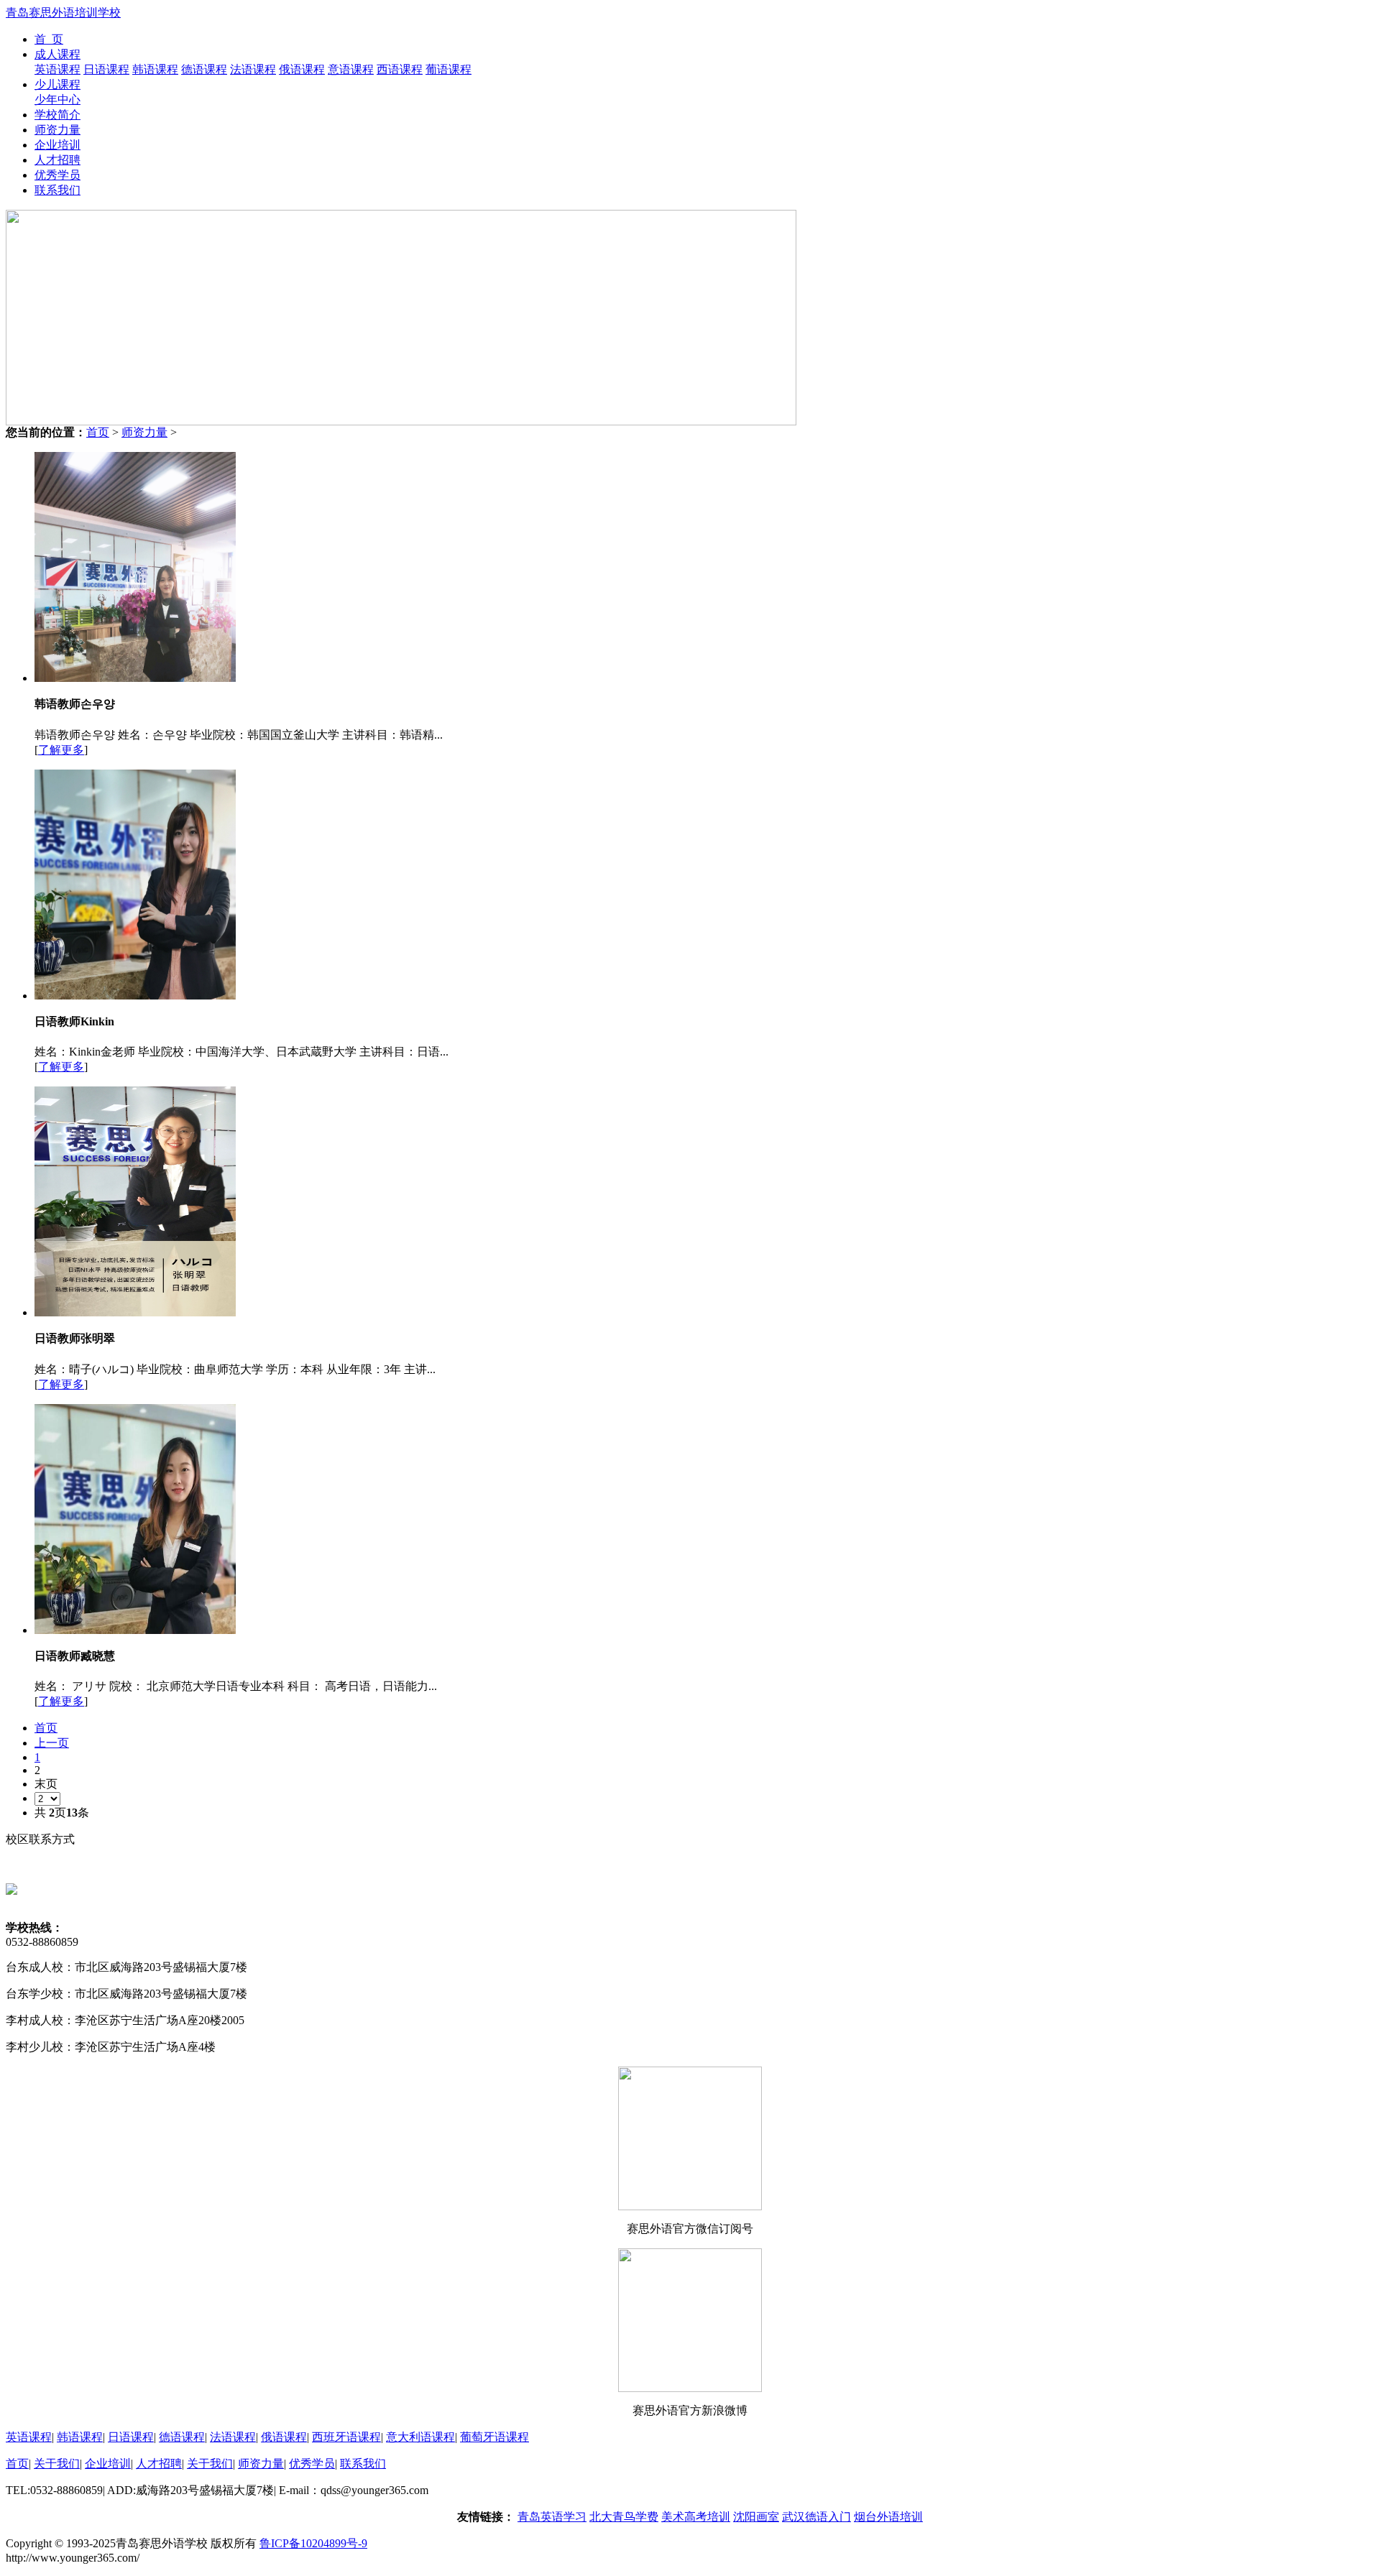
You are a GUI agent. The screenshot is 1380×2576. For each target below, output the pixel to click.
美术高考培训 (696, 2517)
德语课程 (204, 69)
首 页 (49, 39)
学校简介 (57, 115)
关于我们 (57, 2464)
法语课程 (253, 69)
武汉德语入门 (816, 2517)
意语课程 (351, 69)
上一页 (52, 1743)
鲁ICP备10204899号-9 (313, 2543)
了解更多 (61, 750)
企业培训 (57, 145)
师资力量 (57, 130)
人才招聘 (57, 160)
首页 (98, 432)
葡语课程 (448, 69)
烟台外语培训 (888, 2517)
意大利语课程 (420, 2437)
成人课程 (57, 54)
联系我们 (57, 190)
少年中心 (57, 100)
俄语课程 (302, 69)
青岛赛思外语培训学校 (63, 13)
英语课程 (57, 69)
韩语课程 (155, 69)
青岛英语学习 (552, 2517)
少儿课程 (57, 84)
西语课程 (400, 69)
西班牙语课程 (346, 2437)
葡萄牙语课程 (494, 2437)
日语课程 (106, 69)
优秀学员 (57, 175)
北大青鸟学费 (624, 2517)
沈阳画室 (756, 2517)
